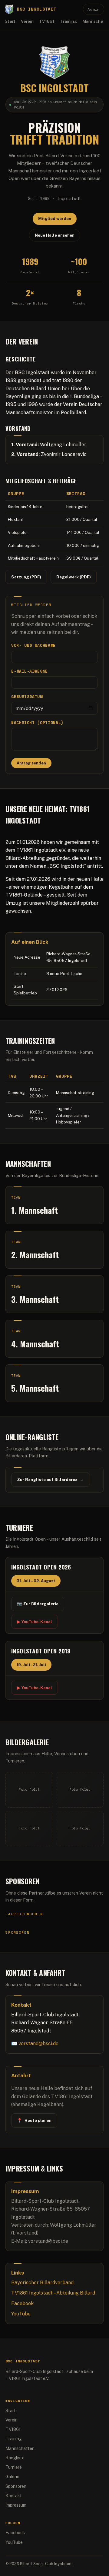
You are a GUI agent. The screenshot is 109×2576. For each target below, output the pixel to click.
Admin (94, 9)
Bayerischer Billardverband (42, 2283)
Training (68, 21)
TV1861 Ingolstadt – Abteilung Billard (53, 2293)
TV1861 (47, 21)
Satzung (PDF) (26, 577)
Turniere (14, 2467)
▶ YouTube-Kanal (35, 1622)
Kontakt (14, 2496)
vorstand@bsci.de (38, 2043)
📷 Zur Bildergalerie (38, 1604)
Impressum (16, 2505)
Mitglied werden (55, 219)
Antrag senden (31, 763)
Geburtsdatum (27, 697)
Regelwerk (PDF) (74, 577)
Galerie (12, 2477)
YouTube (21, 2314)
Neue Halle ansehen (55, 235)
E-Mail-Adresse (30, 671)
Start (10, 21)
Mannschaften (20, 2448)
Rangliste (15, 2458)
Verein (27, 21)
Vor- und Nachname (33, 646)
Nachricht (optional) (37, 723)
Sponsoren (16, 2486)
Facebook (22, 2303)
